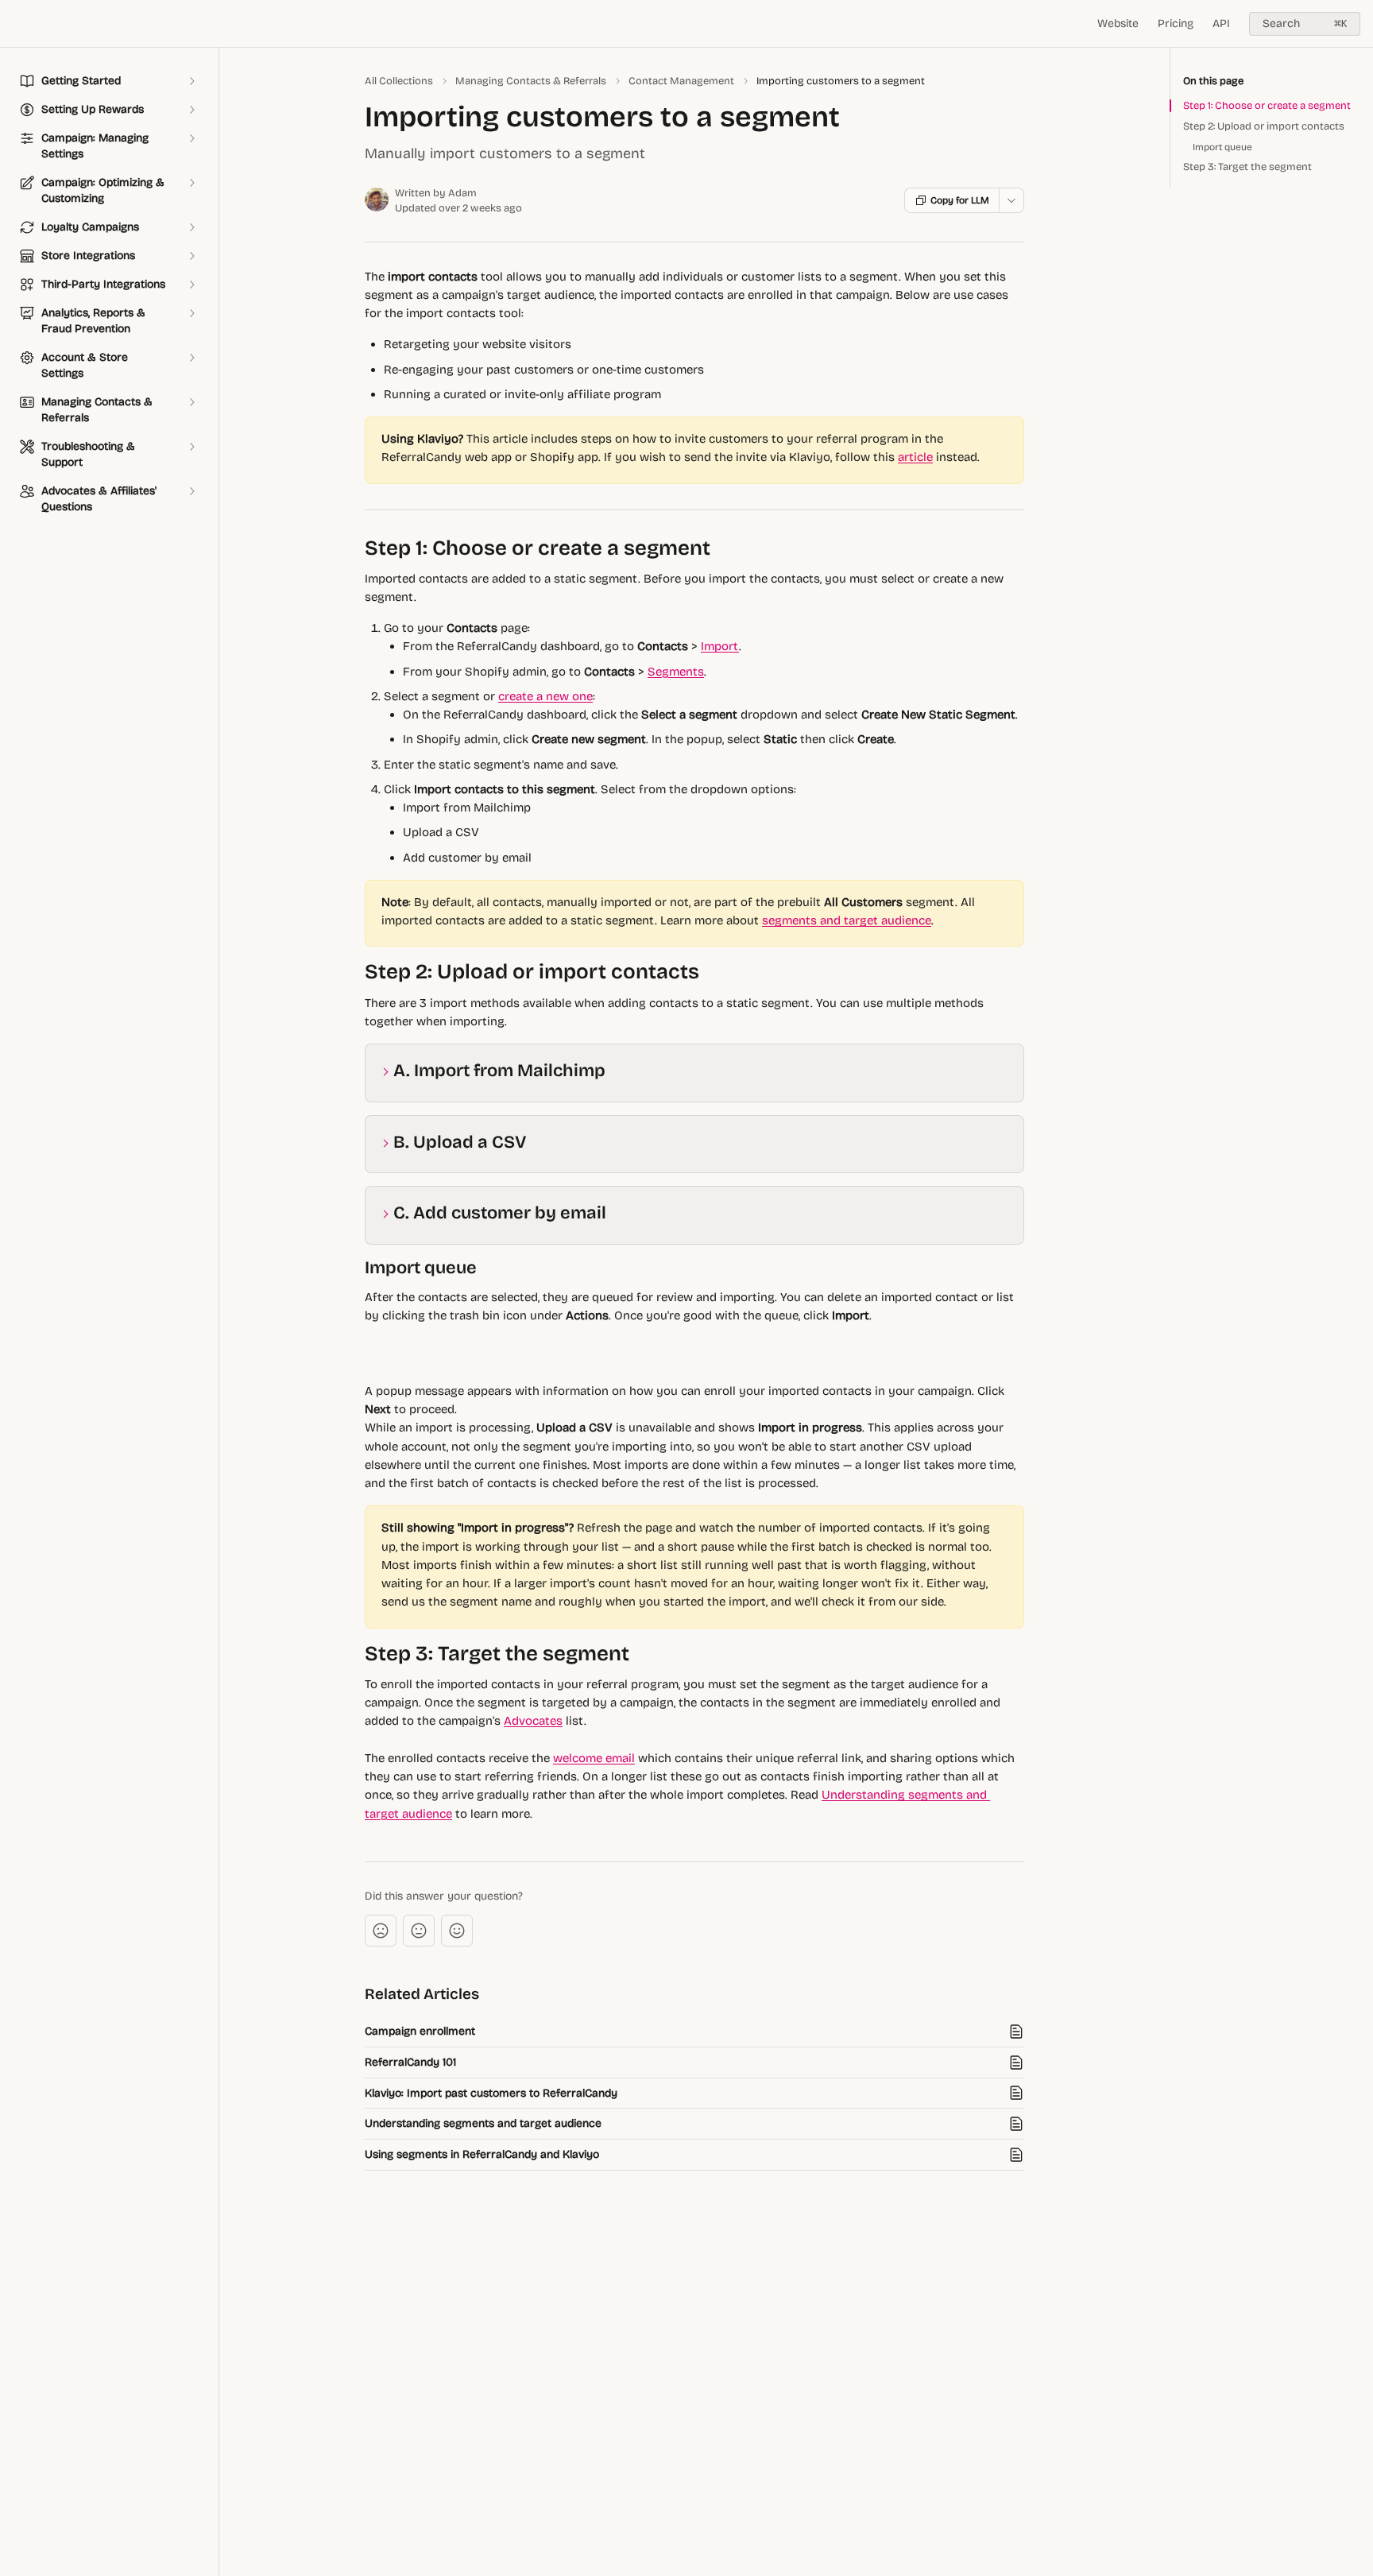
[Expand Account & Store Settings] (191, 358)
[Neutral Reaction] (419, 1931)
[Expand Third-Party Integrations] (191, 285)
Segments (676, 672)
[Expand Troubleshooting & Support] (191, 447)
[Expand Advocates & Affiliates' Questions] (191, 491)
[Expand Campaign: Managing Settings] (191, 138)
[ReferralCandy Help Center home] (16, 24)
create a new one (545, 696)
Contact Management (681, 81)
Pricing (1176, 23)
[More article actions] (1011, 200)
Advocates (533, 1721)
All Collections (399, 81)
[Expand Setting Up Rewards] (191, 110)
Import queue (1222, 147)
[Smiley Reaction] (457, 1931)
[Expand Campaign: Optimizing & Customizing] (191, 183)
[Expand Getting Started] (191, 81)
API (1221, 23)
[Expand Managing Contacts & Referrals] (191, 402)
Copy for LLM (960, 200)
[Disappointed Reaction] (381, 1931)
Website (1118, 23)
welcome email (594, 1758)
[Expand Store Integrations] (191, 256)
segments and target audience (847, 920)
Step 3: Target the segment (1247, 167)
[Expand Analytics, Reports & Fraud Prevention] (191, 313)
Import (720, 646)
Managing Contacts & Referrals (531, 81)
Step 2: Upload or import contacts (1264, 126)
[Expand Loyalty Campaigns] (191, 227)
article (915, 457)
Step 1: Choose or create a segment (1267, 106)
